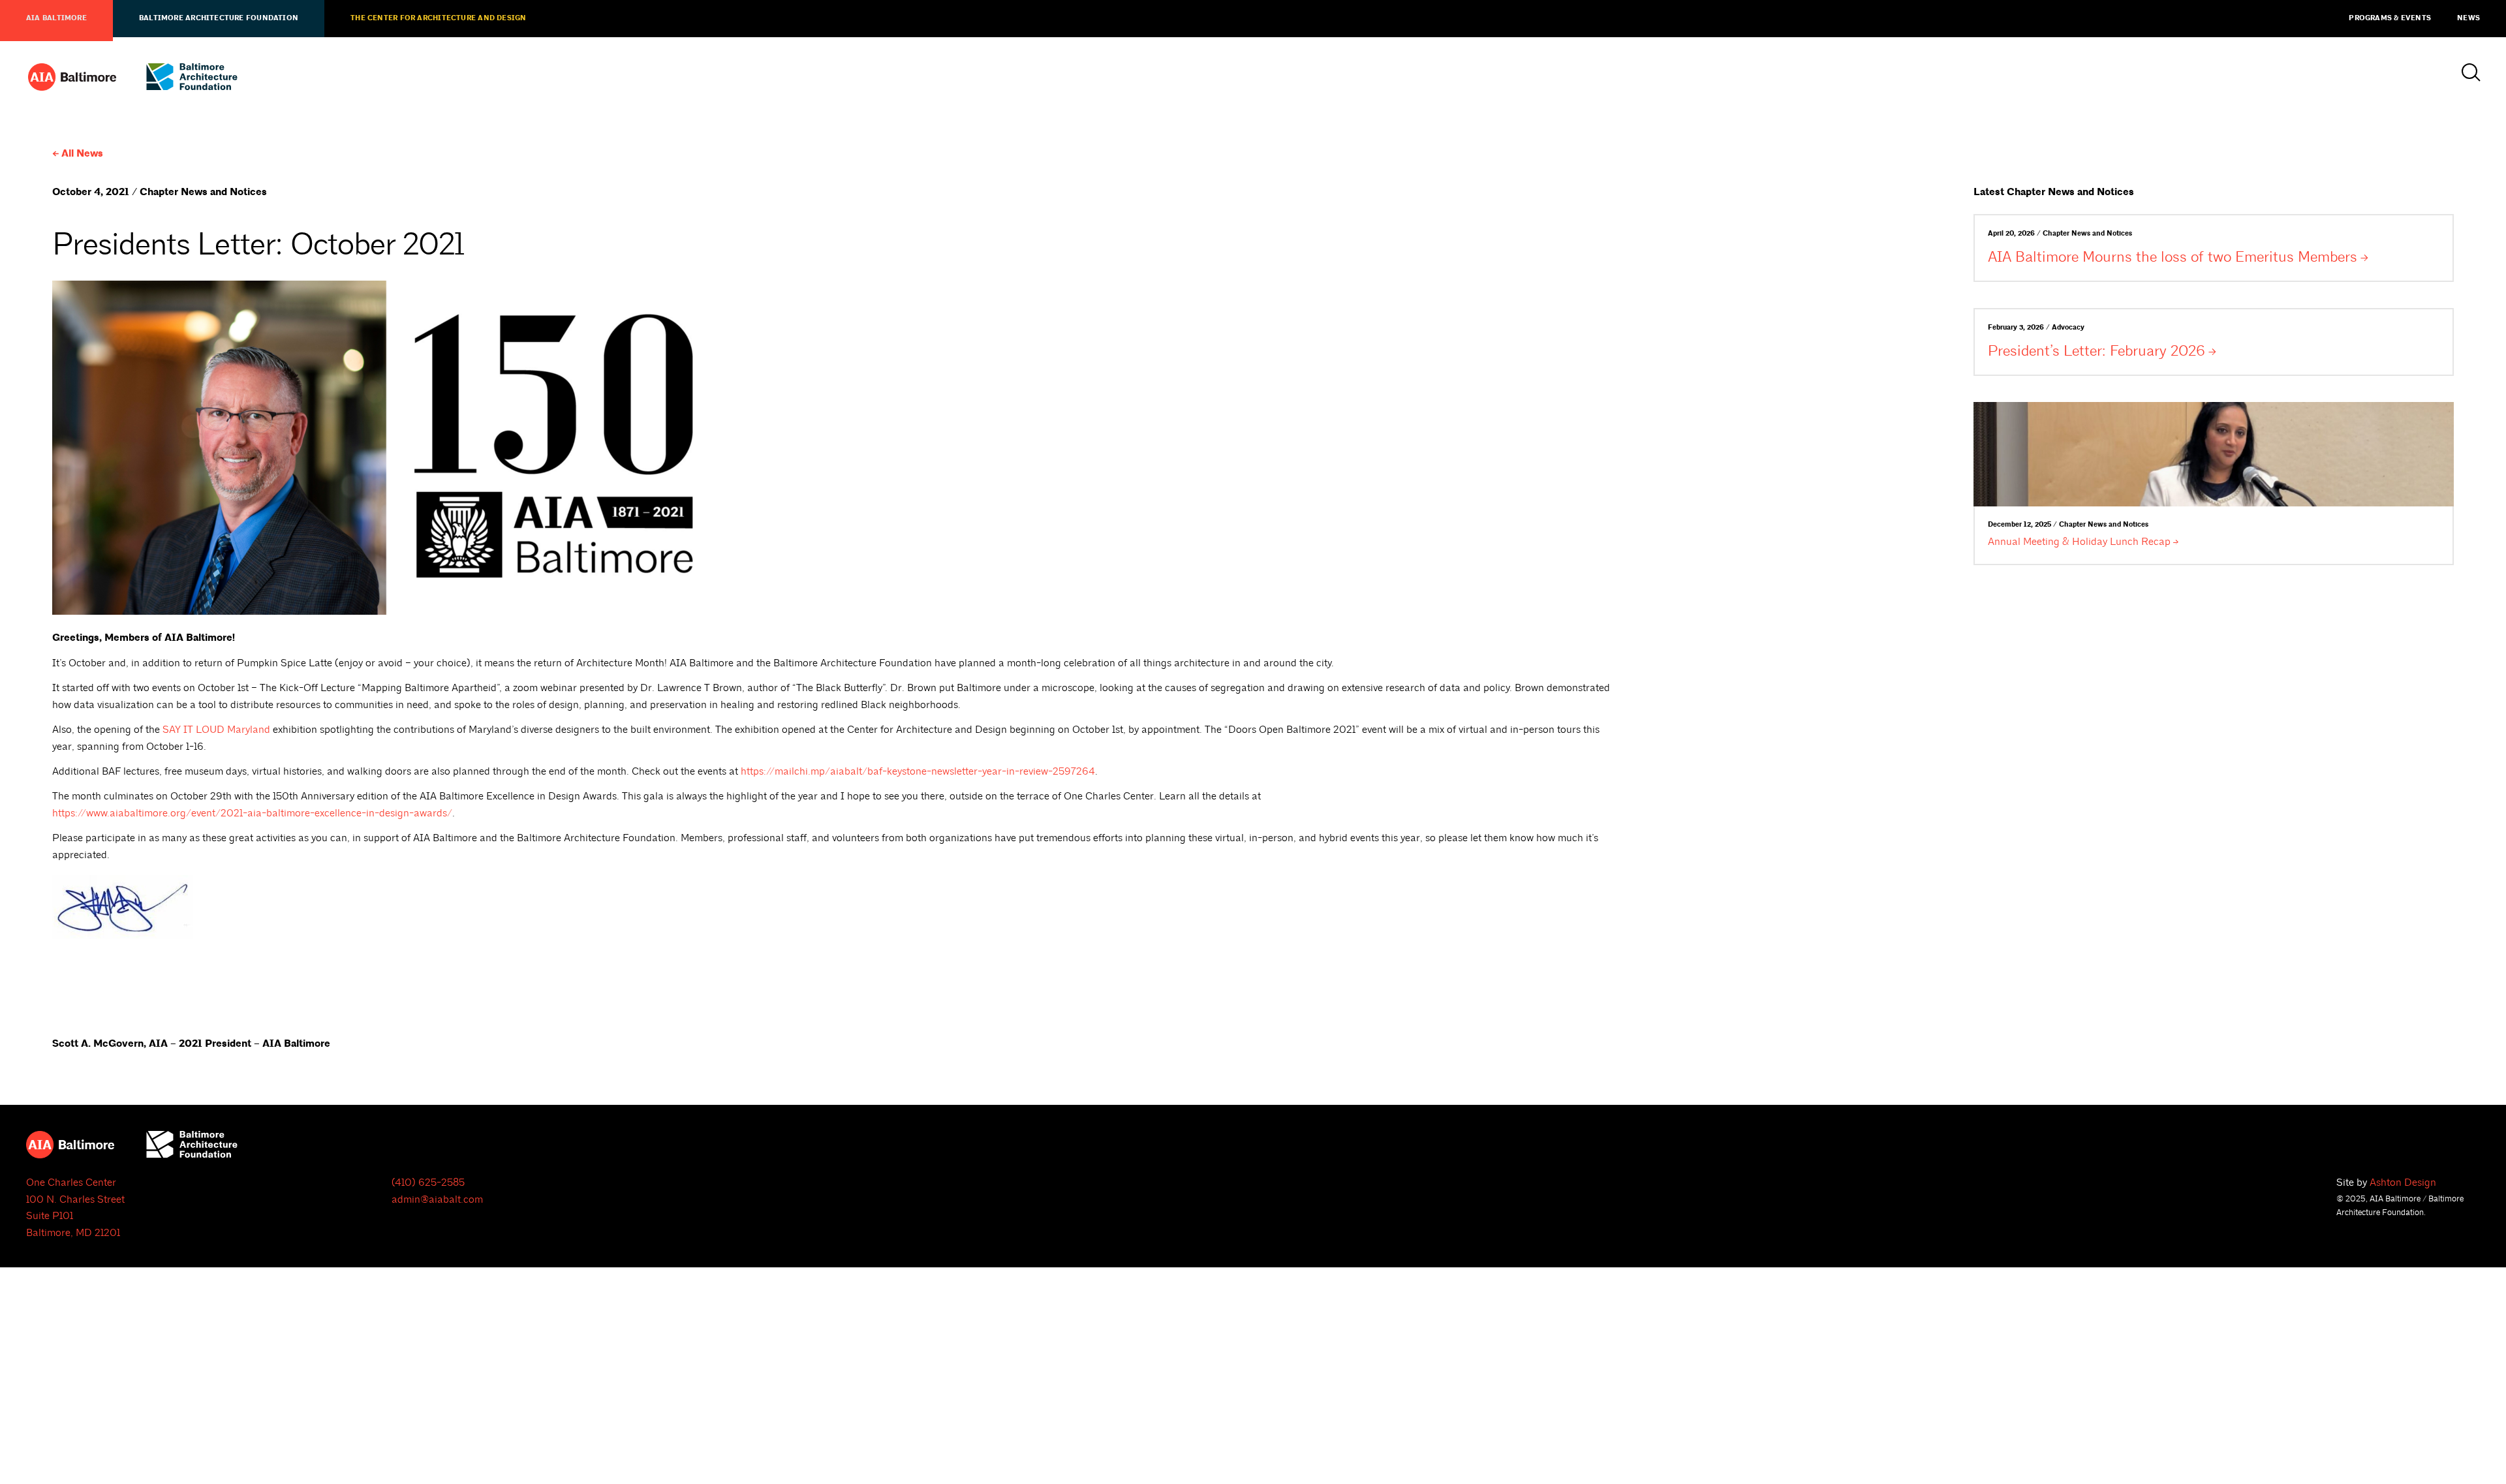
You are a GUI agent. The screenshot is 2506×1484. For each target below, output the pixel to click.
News (2468, 18)
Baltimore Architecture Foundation (219, 18)
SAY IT (216, 730)
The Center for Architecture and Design (438, 18)
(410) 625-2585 (428, 1183)
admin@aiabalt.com (437, 1199)
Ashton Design (2403, 1183)
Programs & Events (2390, 18)
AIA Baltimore (56, 18)
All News (82, 154)
